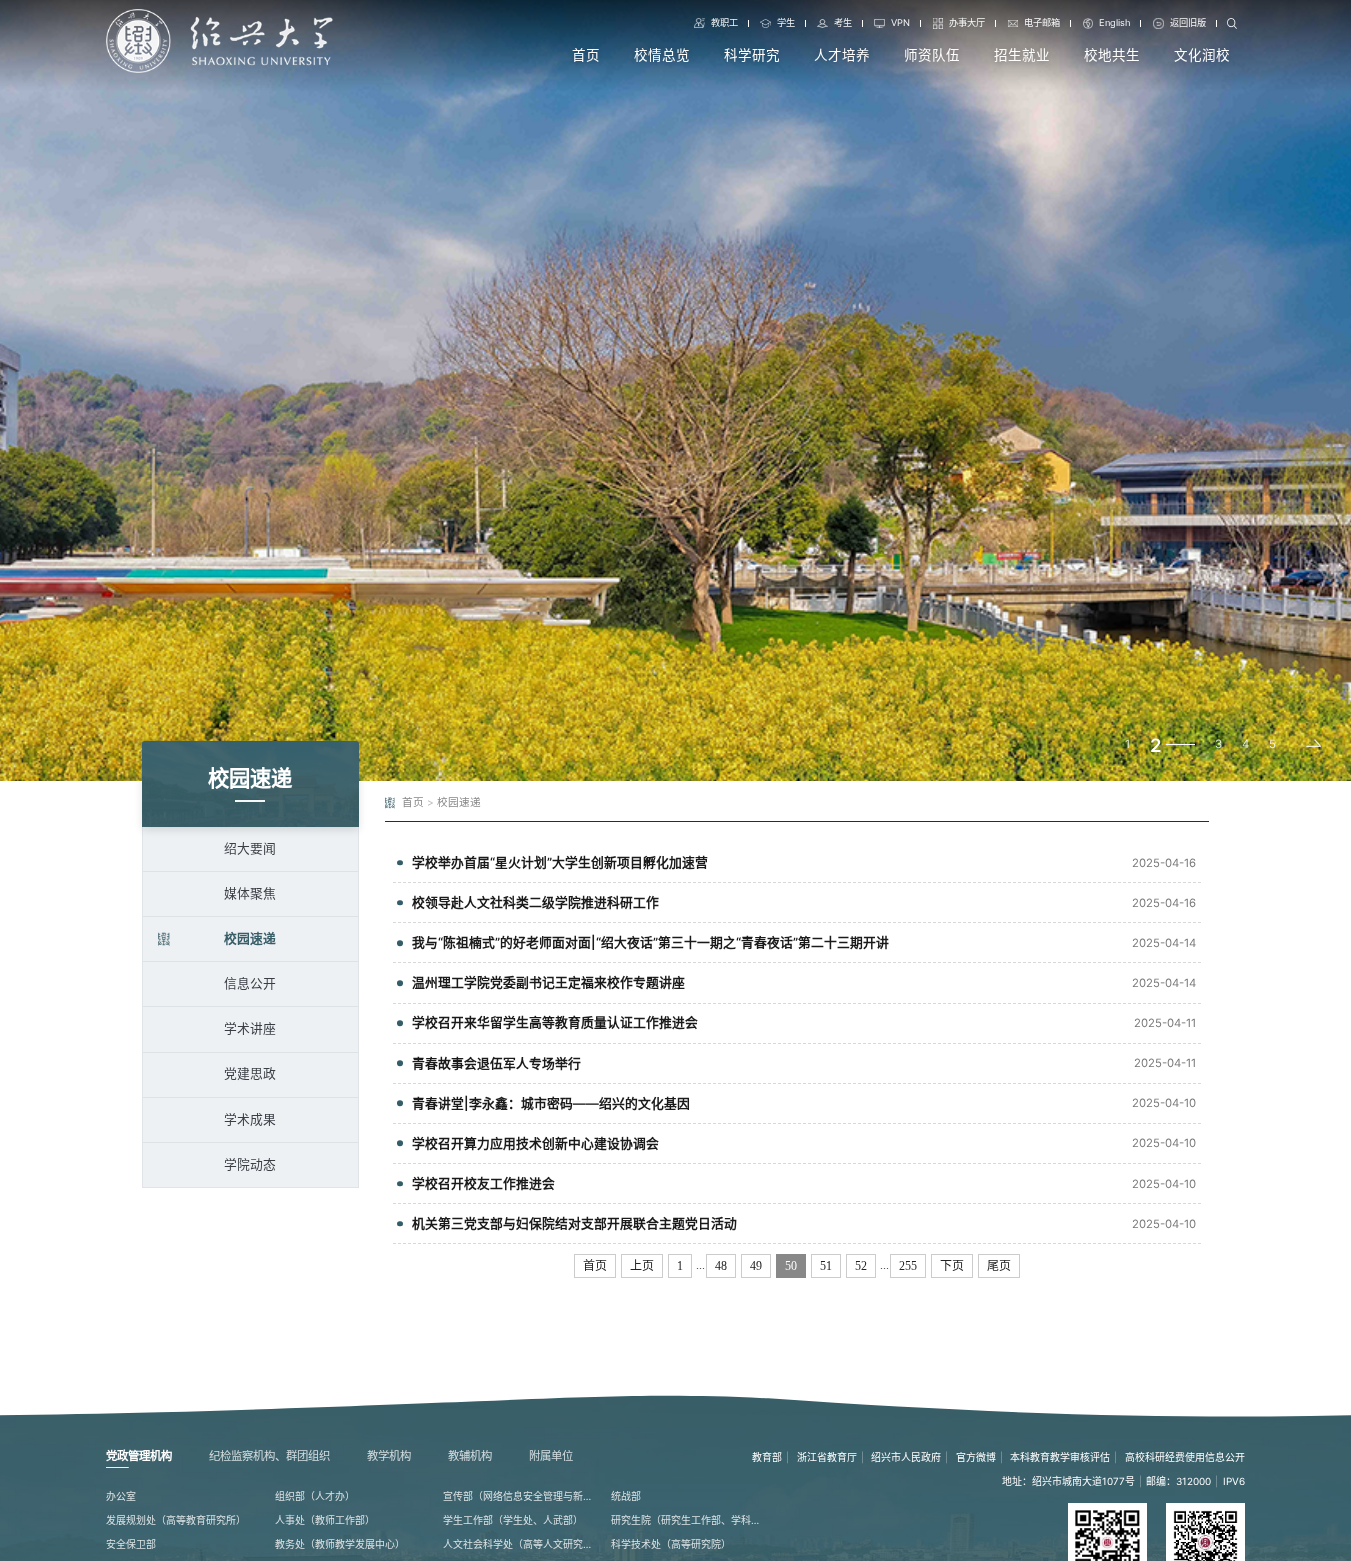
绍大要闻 (250, 848)
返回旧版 (1188, 22)
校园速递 (250, 938)
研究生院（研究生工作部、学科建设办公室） (688, 1520)
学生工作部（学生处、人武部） (513, 1520)
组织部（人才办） (315, 1496)
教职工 (724, 22)
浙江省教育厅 (827, 1457)
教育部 (767, 1457)
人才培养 (842, 55)
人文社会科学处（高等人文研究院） (520, 1544)
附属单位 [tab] (551, 1456)
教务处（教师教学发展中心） (340, 1544)
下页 (952, 1266)
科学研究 (752, 55)
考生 (843, 22)
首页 (586, 55)
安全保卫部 (131, 1544)
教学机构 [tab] (389, 1456)
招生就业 (1022, 55)
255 (908, 1266)
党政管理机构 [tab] (139, 1456)
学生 (786, 22)
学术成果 (250, 1119)
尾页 (999, 1266)
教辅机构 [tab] (470, 1456)
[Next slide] (1313, 745)
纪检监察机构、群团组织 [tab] (269, 1456)
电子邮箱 (1042, 22)
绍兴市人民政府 (906, 1457)
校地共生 (1112, 55)
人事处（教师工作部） (325, 1520)
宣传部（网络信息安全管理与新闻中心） (520, 1496)
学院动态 (250, 1164)
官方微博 (976, 1457)
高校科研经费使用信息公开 (1185, 1457)
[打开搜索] (1232, 24)
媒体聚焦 (250, 893)
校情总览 (662, 55)
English (1114, 22)
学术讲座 (250, 1028)
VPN (900, 22)
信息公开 (250, 983)
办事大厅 (967, 22)
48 (721, 1266)
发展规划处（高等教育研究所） (176, 1520)
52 (861, 1266)
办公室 (121, 1496)
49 (756, 1266)
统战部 (626, 1496)
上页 (642, 1266)
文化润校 (1202, 55)
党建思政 (250, 1073)
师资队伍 (932, 55)
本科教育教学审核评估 (1060, 1457)
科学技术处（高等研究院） (671, 1544)
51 (826, 1266)
